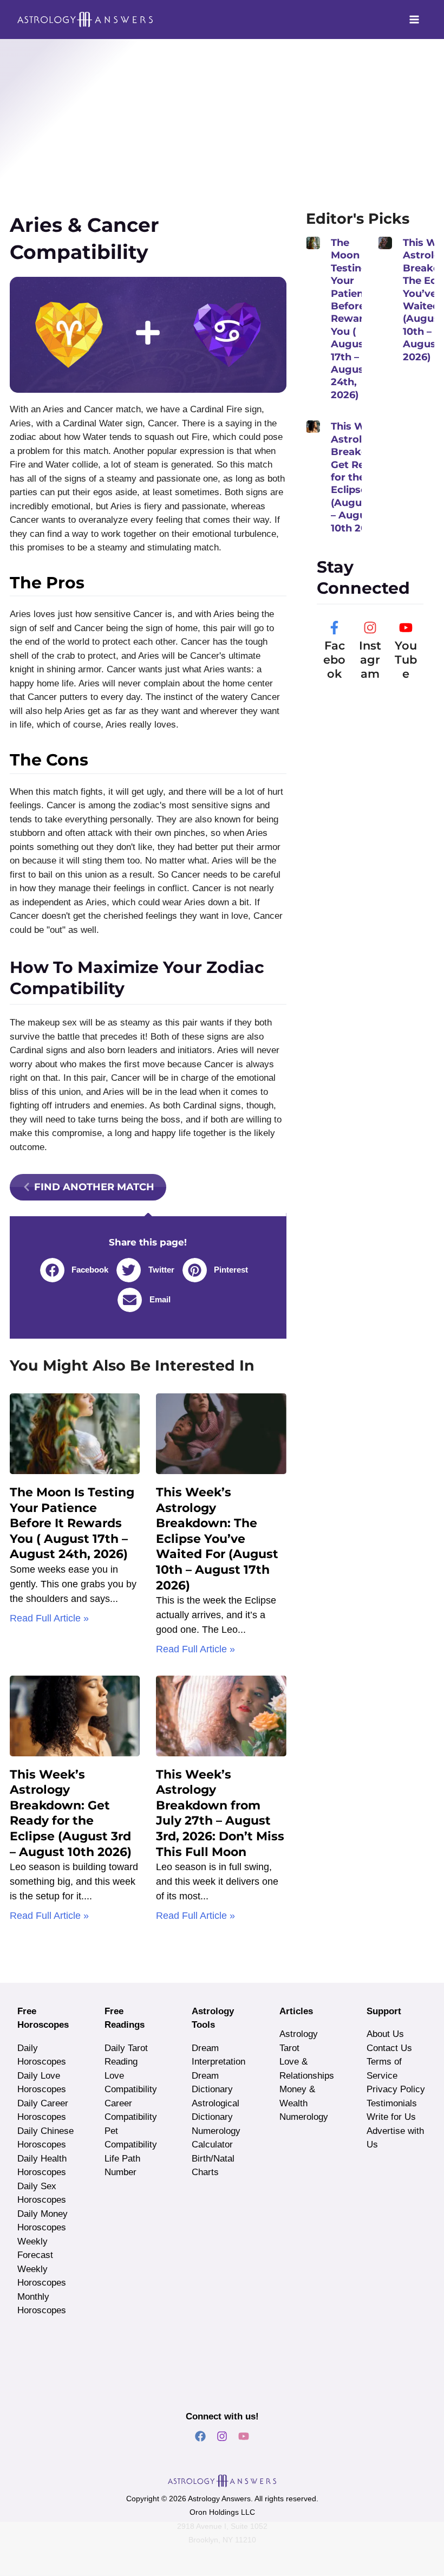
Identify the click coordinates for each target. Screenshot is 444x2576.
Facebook (334, 660)
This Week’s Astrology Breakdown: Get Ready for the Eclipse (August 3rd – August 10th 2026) (71, 1813)
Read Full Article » (49, 1618)
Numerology (304, 2117)
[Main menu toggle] (415, 20)
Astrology (299, 2034)
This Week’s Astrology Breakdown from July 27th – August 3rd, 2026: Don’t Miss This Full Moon (220, 1813)
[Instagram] (370, 628)
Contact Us (389, 2048)
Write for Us (391, 2117)
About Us (385, 2034)
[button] (79, 1270)
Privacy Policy (396, 2089)
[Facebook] (334, 628)
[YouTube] (406, 628)
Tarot (289, 2048)
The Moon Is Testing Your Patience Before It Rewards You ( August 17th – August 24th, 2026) (72, 1523)
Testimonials (392, 2103)
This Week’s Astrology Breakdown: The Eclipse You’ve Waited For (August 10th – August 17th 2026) (217, 1539)
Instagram (370, 660)
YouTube (406, 660)
